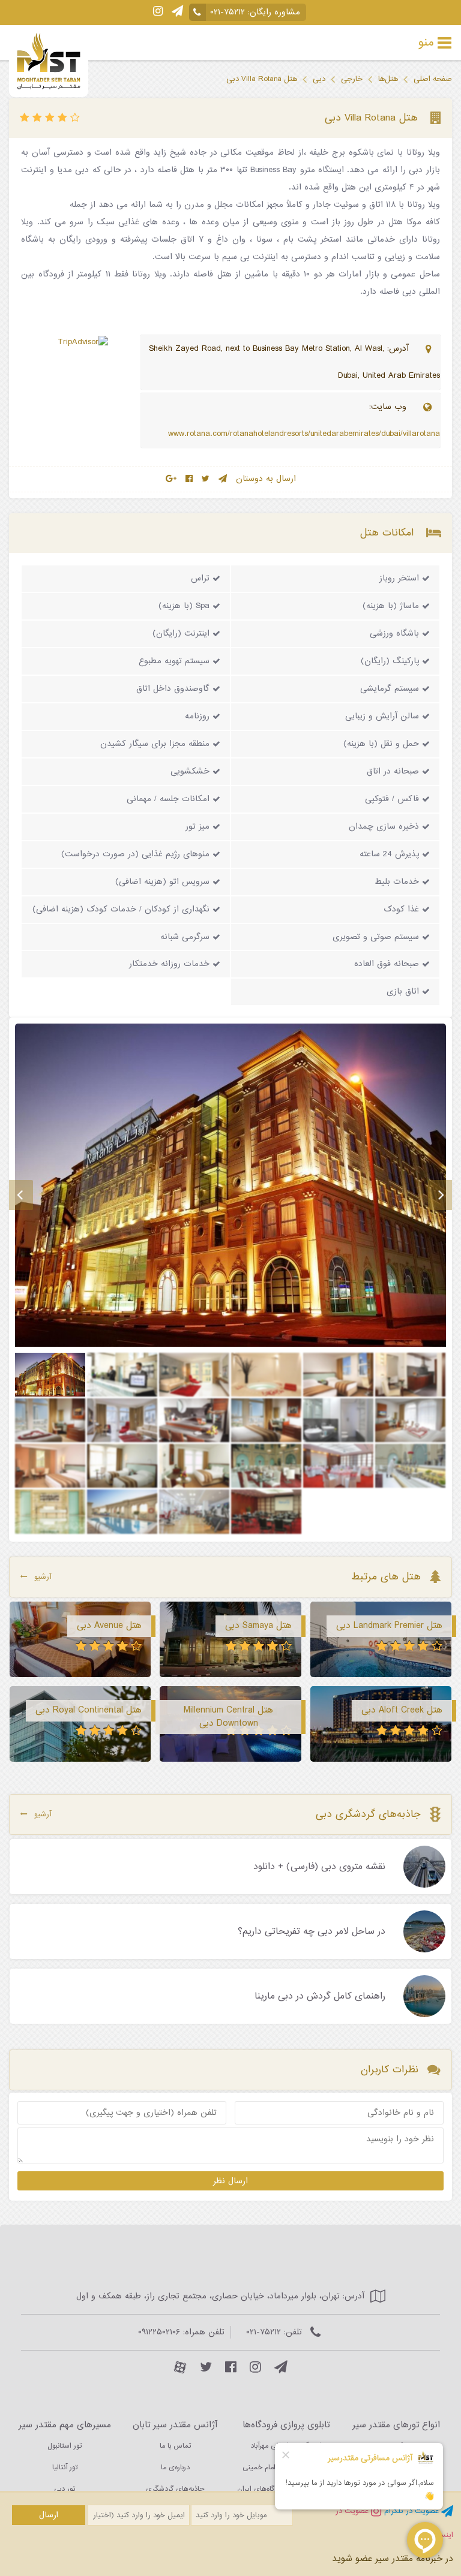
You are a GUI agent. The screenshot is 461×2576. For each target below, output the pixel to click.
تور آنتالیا (65, 2467)
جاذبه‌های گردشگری (175, 2489)
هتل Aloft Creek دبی (402, 1710)
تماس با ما (175, 2446)
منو (426, 43)
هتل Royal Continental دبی (89, 1710)
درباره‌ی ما (175, 2467)
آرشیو (43, 1577)
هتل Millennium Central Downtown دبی (228, 1717)
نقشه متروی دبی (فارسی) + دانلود (319, 1867)
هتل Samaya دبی (258, 1626)
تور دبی (65, 2489)
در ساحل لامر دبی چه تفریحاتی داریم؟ (312, 1932)
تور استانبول (65, 2446)
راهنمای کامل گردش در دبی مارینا (320, 1997)
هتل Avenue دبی (109, 1626)
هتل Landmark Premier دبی (389, 1626)
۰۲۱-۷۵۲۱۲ (227, 12)
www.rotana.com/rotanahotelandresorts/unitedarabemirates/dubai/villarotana (304, 434)
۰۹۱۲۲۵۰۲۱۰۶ (159, 2332)
